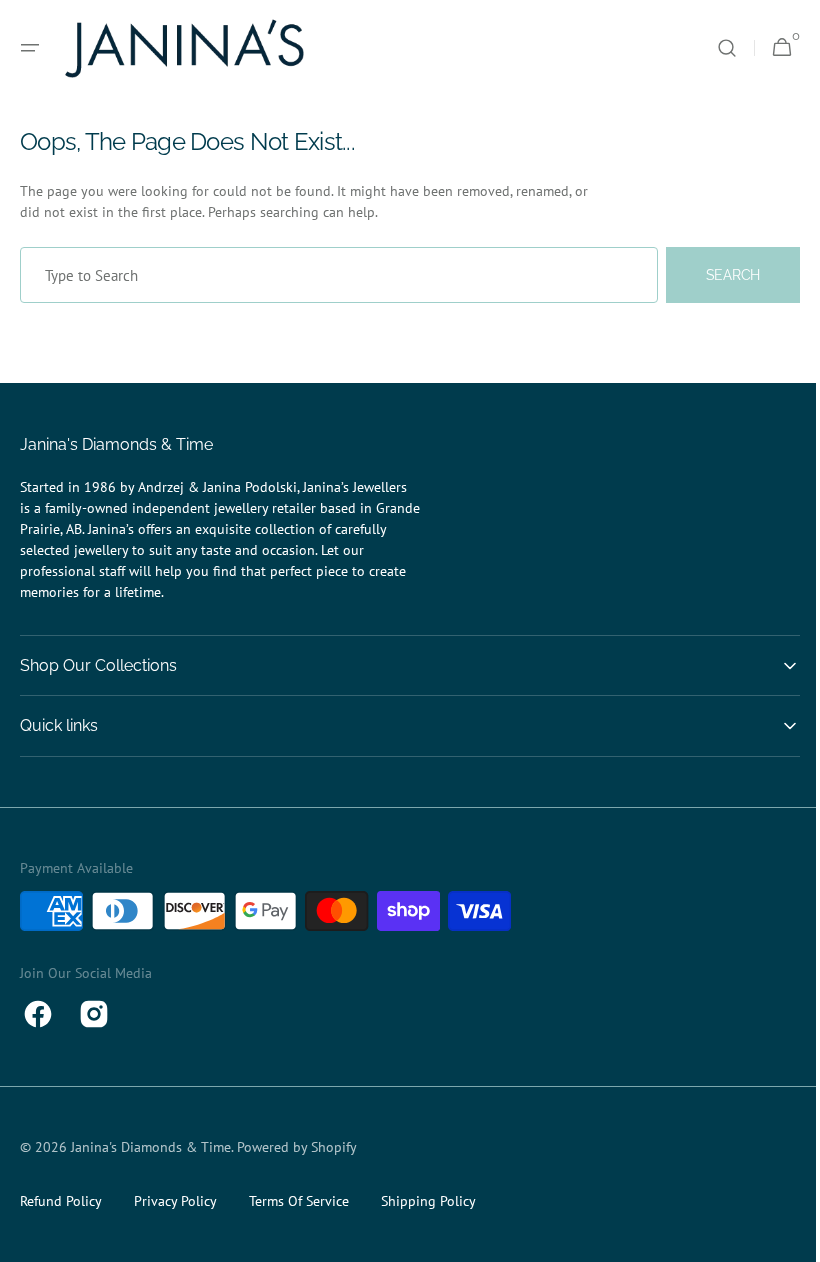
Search (718, 275)
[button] (30, 48)
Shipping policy (428, 1201)
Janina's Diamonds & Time (151, 1147)
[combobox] (331, 275)
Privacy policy (175, 1201)
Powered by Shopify (297, 1147)
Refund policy (61, 1201)
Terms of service (299, 1201)
